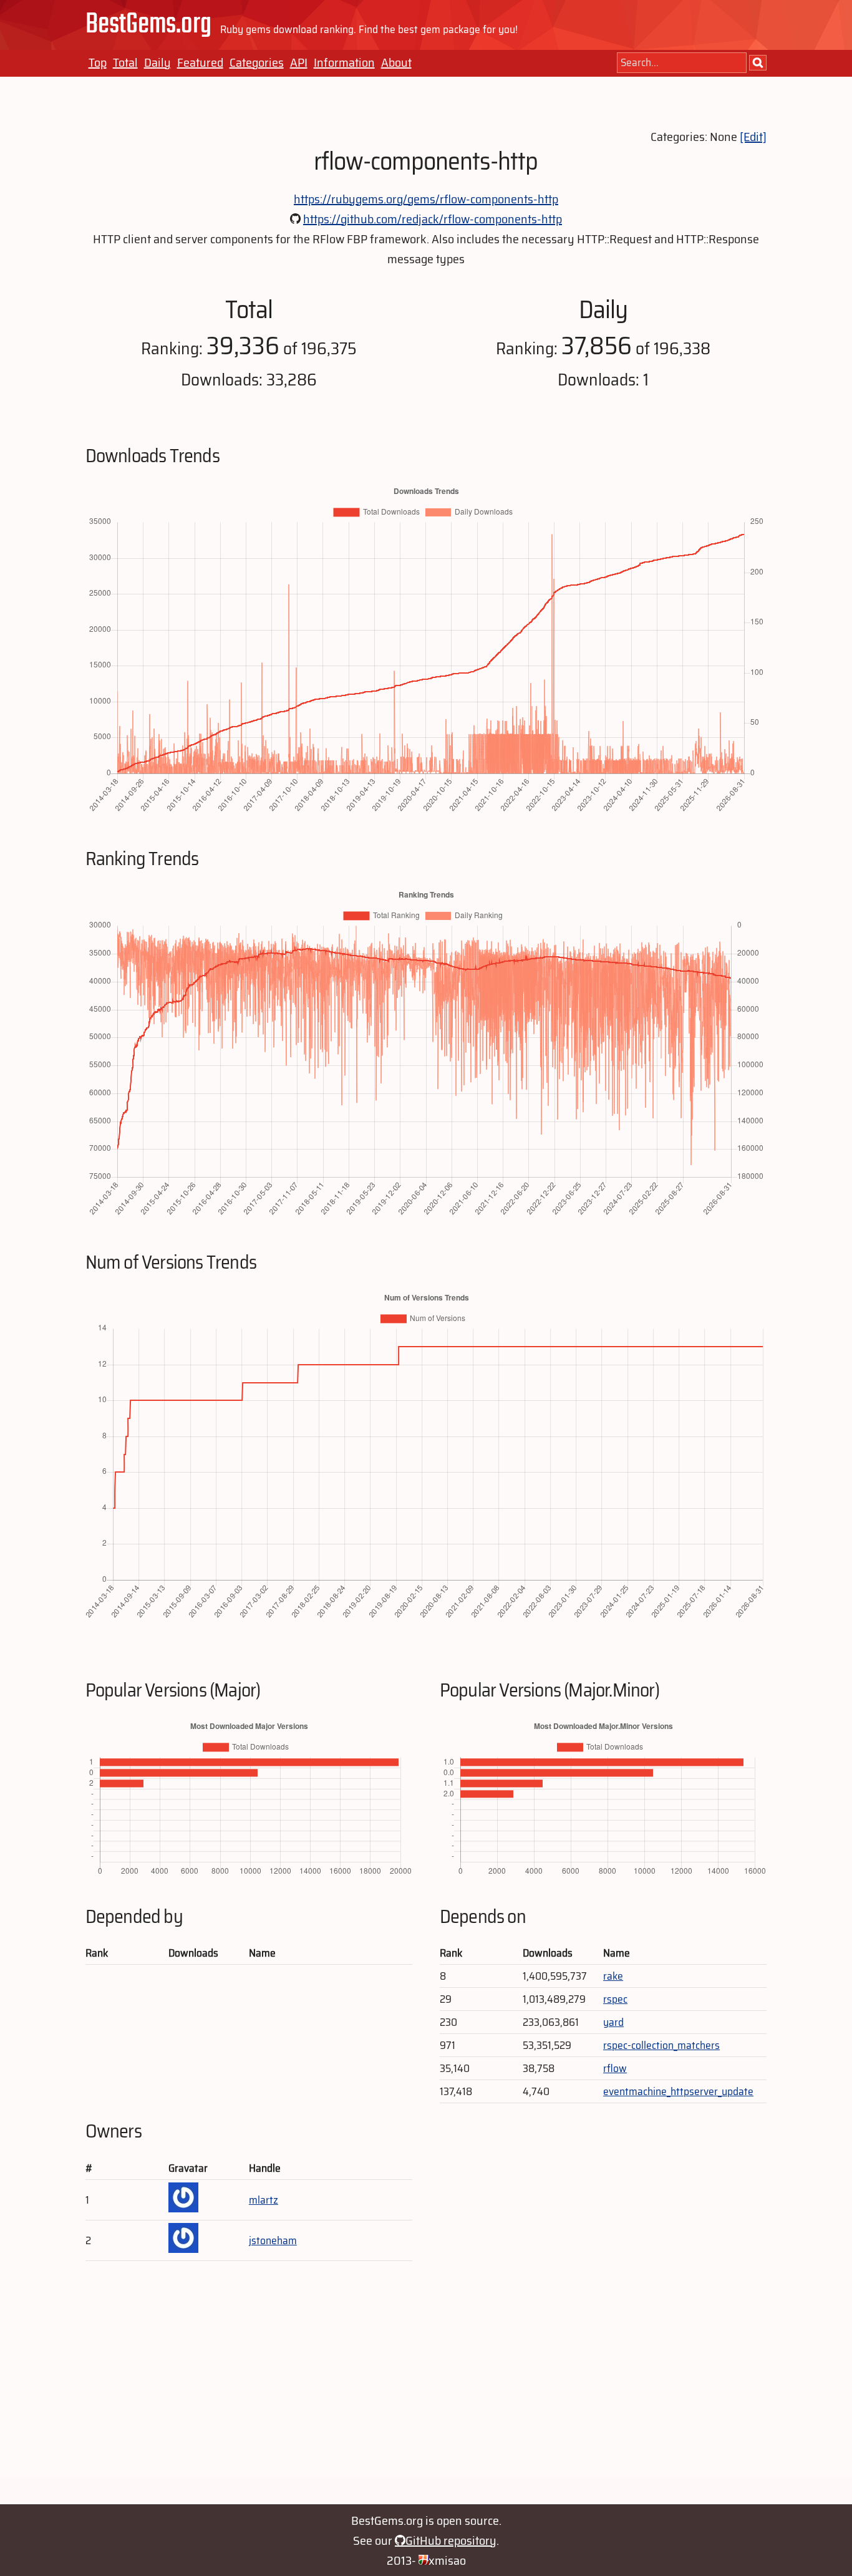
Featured (200, 62)
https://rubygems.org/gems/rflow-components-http (426, 199)
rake (613, 1976)
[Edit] (753, 137)
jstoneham (273, 2240)
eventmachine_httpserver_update (678, 2091)
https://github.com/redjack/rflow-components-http (433, 219)
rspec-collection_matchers (661, 2045)
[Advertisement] (426, 2389)
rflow (615, 2068)
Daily (157, 62)
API (299, 62)
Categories (257, 62)
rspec (615, 1999)
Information (344, 62)
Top (98, 62)
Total (125, 62)
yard (613, 2022)
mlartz (264, 2200)
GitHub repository (451, 2540)
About (396, 62)
